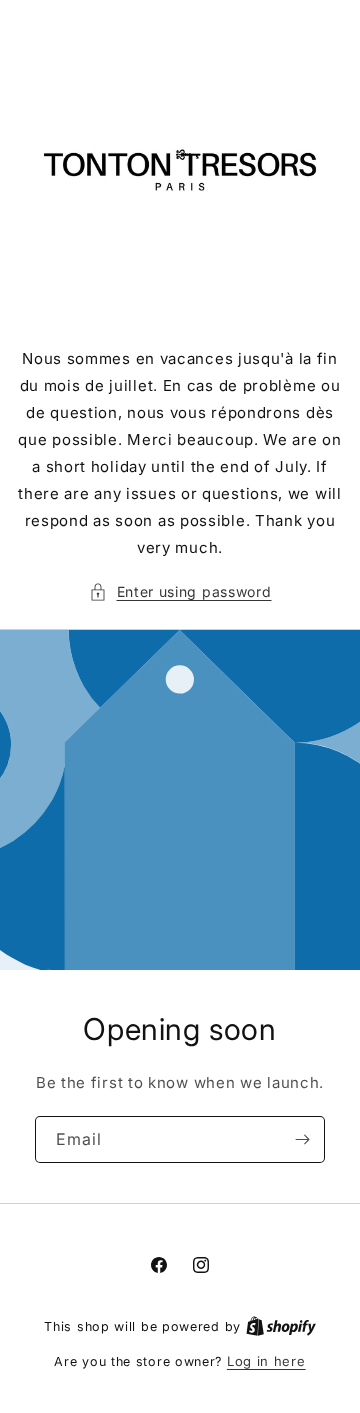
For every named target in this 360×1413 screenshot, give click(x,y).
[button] (180, 591)
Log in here (266, 1361)
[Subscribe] (302, 1139)
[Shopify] (281, 1326)
